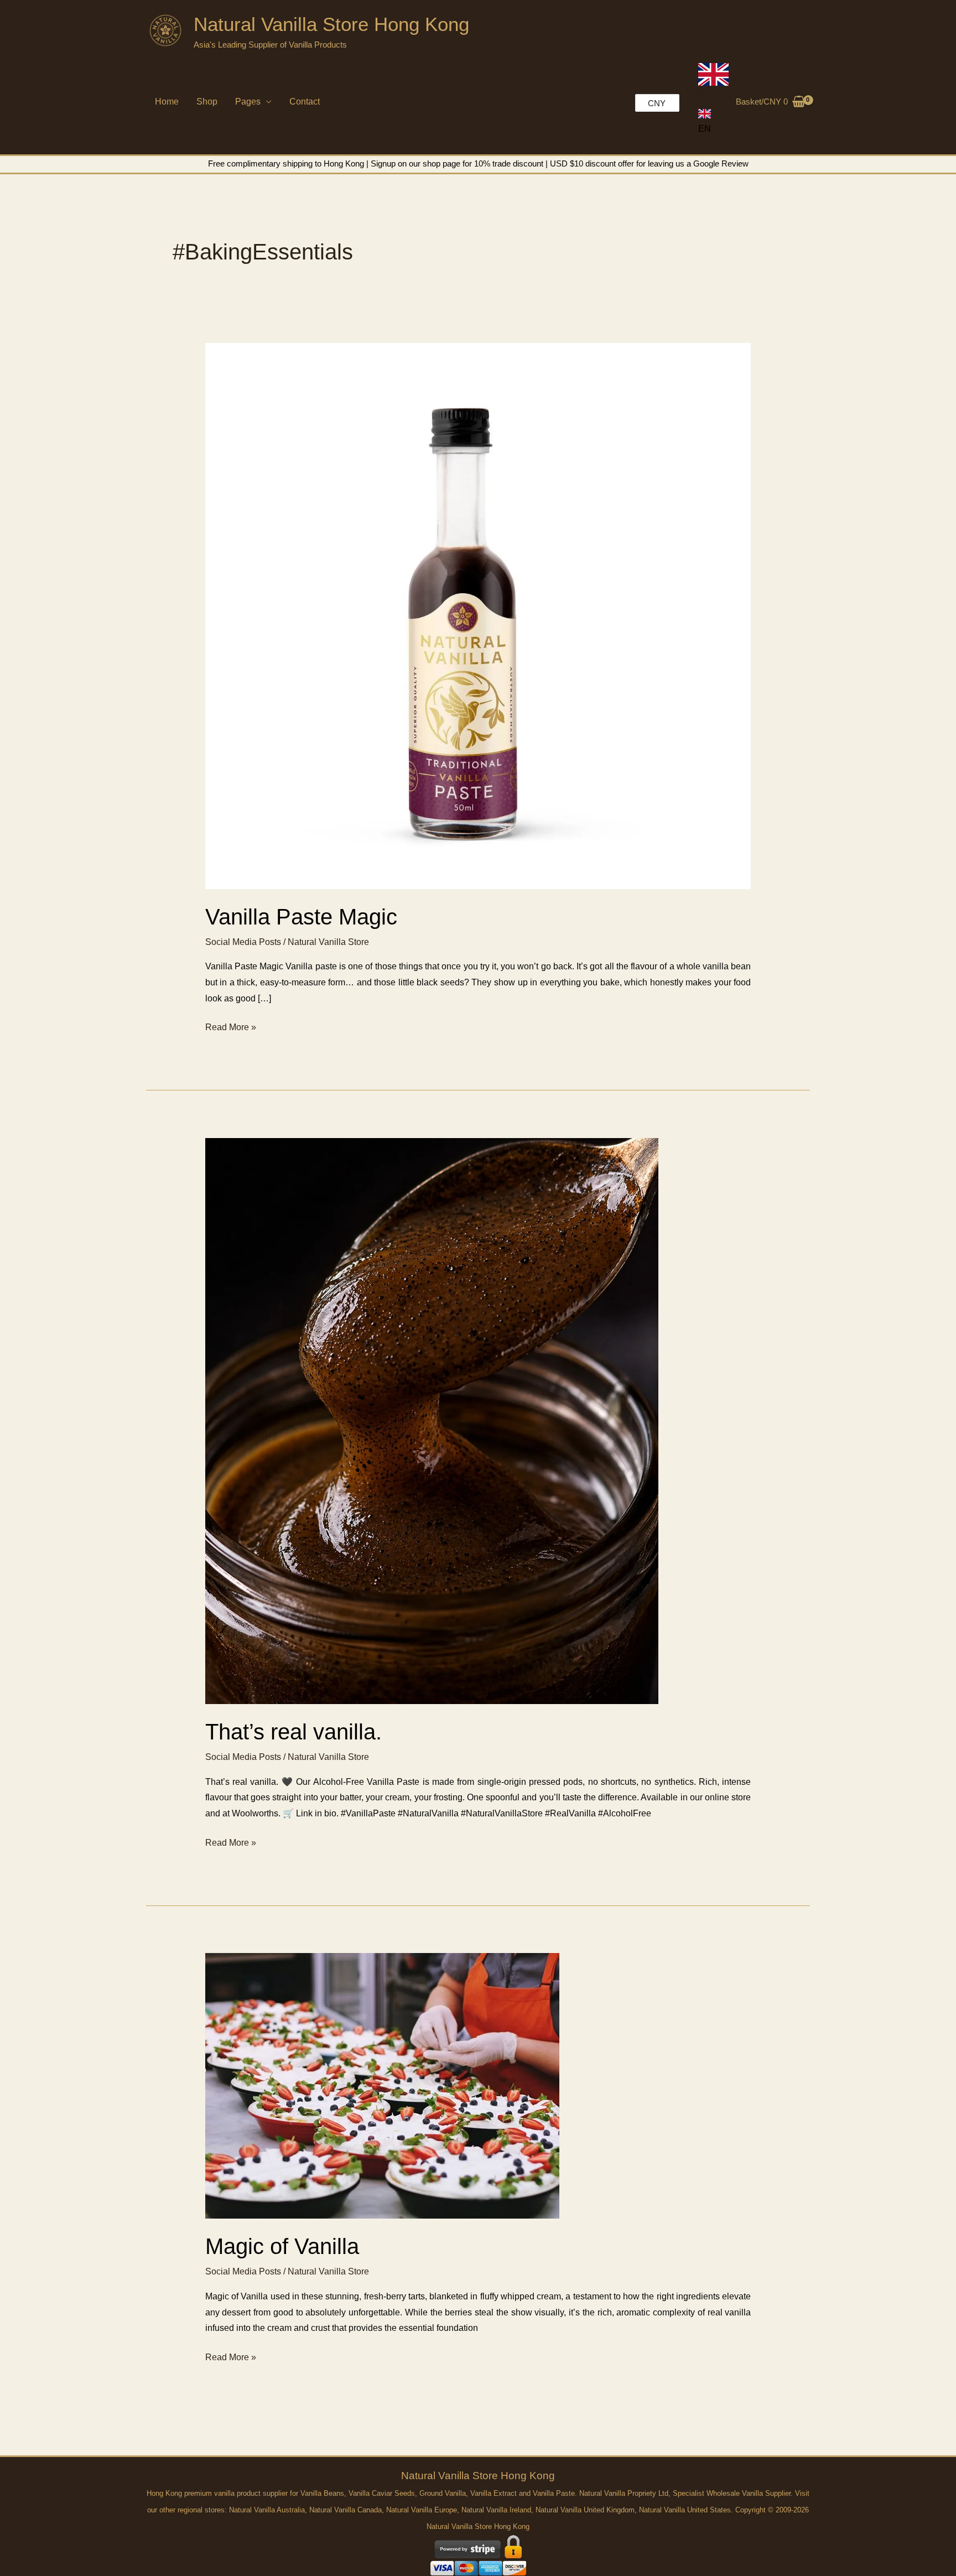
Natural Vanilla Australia (267, 2510)
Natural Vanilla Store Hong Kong (331, 24)
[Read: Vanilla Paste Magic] (478, 616)
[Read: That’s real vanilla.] (432, 1421)
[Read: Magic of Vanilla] (382, 2086)
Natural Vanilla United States (685, 2510)
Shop (207, 102)
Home (167, 102)
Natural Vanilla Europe (422, 2510)
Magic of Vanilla (282, 2246)
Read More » (231, 1029)
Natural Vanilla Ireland (496, 2510)
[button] (705, 121)
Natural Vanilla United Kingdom (585, 2510)
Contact (305, 102)
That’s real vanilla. (293, 1732)
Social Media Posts (243, 942)
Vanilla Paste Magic (301, 917)
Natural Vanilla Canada (345, 2510)
